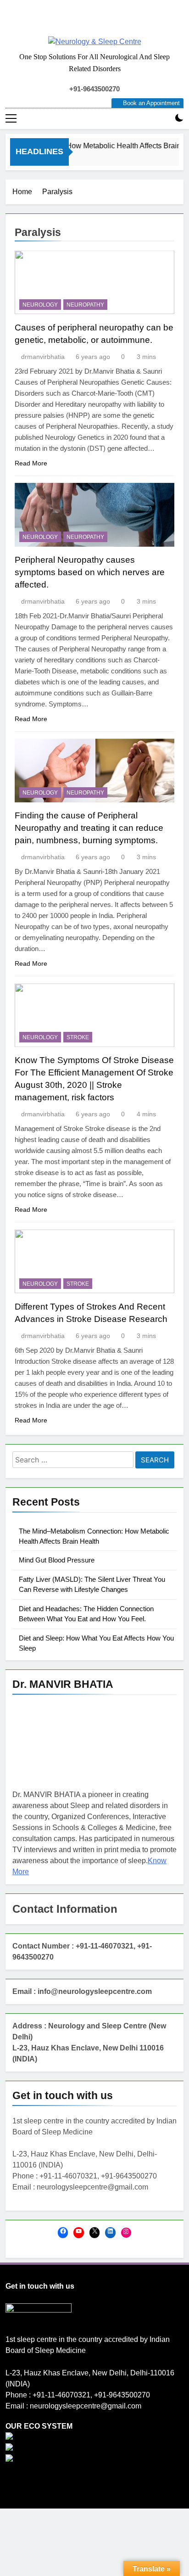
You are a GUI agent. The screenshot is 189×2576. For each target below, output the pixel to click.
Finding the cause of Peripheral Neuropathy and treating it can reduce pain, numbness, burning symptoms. (89, 828)
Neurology (40, 305)
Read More (31, 463)
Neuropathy (85, 305)
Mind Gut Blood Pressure (57, 1560)
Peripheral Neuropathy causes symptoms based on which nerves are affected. (90, 572)
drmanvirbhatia (43, 357)
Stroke (78, 1037)
